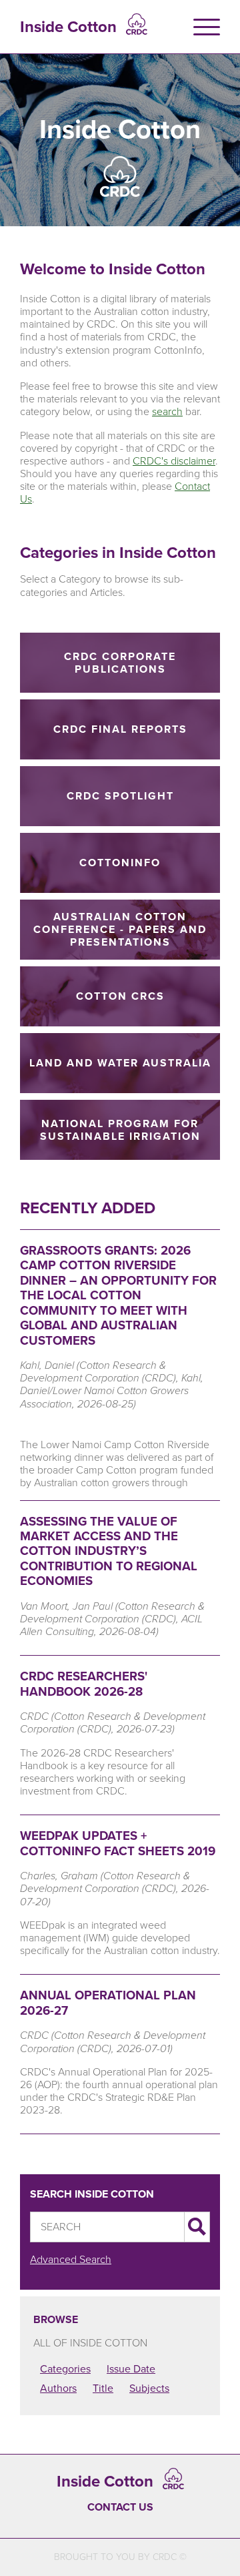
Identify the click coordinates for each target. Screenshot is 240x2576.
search (167, 411)
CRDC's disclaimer (174, 461)
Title (103, 2388)
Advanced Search (71, 2259)
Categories (65, 2369)
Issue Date (131, 2369)
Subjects (149, 2388)
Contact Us (120, 2507)
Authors (58, 2388)
